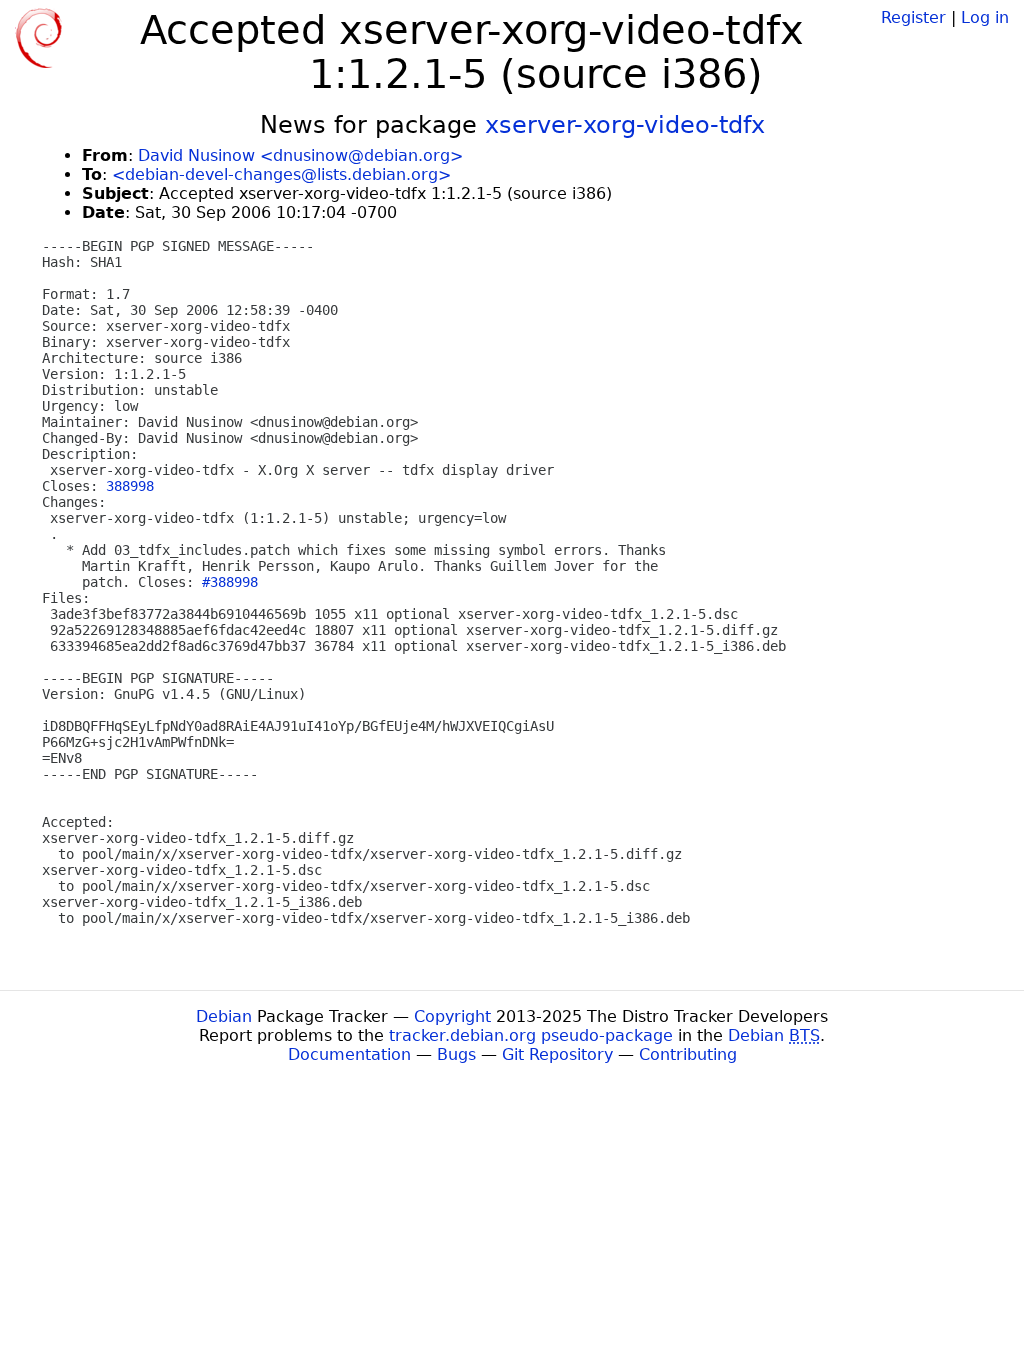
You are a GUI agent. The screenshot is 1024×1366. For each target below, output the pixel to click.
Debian (224, 1016)
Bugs (456, 1054)
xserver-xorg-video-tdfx (625, 125)
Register (913, 17)
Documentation (349, 1054)
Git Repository (557, 1054)
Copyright (452, 1016)
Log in (985, 17)
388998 (130, 486)
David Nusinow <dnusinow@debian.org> (300, 155)
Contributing (688, 1054)
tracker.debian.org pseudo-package (531, 1035)
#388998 (230, 582)
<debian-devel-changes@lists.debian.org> (281, 174)
